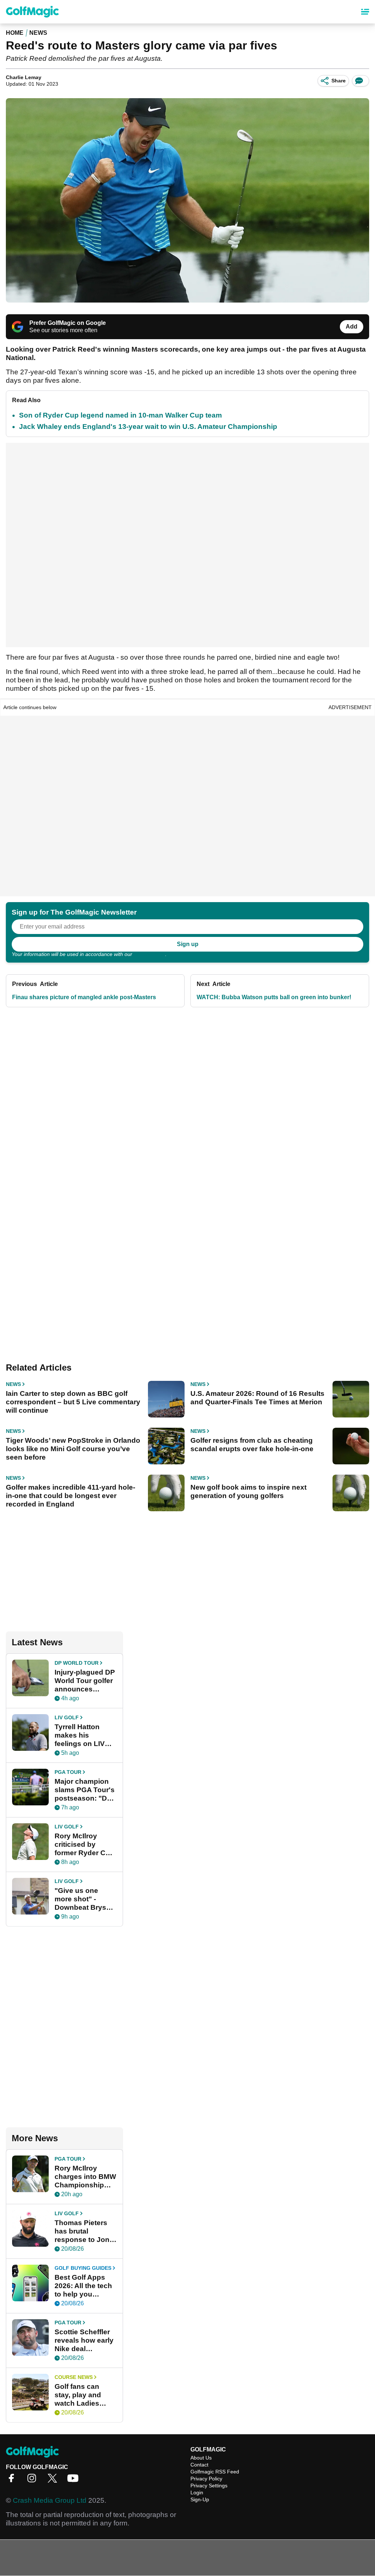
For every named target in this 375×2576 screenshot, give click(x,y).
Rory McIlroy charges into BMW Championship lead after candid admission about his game (85, 2177)
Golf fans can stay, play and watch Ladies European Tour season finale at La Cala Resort (81, 2395)
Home (15, 33)
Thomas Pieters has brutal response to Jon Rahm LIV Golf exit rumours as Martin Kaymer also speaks (82, 2231)
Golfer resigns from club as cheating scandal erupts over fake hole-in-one (252, 1445)
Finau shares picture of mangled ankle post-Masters (84, 997)
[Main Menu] (365, 12)
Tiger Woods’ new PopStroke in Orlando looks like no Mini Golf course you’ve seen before (73, 1449)
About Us (201, 2458)
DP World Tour (77, 1663)
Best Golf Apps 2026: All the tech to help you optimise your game (83, 2286)
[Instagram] (34, 2481)
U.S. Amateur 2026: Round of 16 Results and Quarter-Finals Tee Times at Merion (257, 1398)
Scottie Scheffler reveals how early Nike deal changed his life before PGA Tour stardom (84, 2340)
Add (352, 327)
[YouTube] (75, 2481)
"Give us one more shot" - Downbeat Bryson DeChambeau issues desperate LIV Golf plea (85, 1899)
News (38, 33)
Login (197, 2492)
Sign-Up (200, 2499)
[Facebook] (13, 2481)
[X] (54, 2481)
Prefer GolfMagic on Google (68, 323)
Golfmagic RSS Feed (215, 2472)
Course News (74, 2377)
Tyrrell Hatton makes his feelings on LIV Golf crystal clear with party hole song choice (83, 1735)
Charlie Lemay (24, 77)
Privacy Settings (209, 2486)
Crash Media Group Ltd (50, 2500)
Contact (199, 2465)
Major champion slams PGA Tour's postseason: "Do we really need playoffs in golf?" (85, 1790)
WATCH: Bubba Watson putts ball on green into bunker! (274, 997)
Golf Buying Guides (83, 2268)
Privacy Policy (149, 954)
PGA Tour (68, 1772)
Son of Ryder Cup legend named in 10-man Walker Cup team (120, 415)
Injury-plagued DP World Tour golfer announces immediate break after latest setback (85, 1681)
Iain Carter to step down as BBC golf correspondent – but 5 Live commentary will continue (73, 1402)
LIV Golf (67, 1717)
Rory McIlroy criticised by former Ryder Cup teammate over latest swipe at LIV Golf (85, 1845)
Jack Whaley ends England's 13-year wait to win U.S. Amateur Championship (148, 427)
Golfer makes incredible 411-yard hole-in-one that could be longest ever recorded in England (70, 1496)
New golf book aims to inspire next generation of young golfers (248, 1491)
